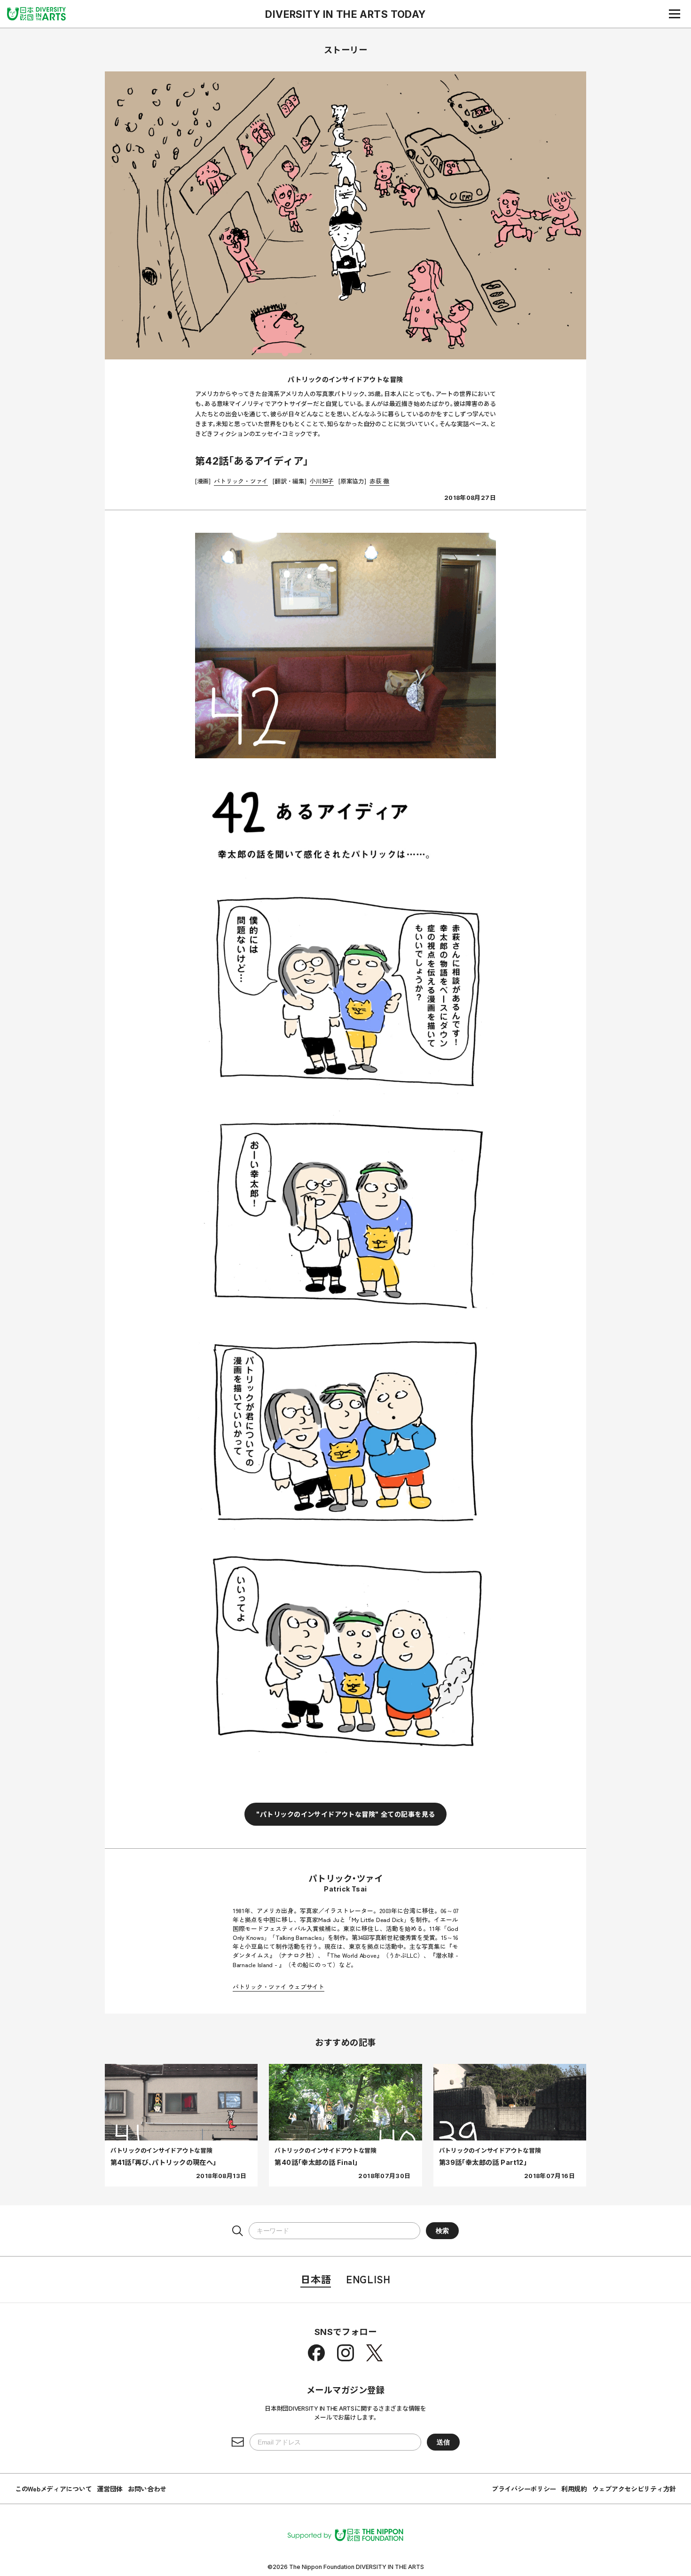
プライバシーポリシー (524, 2489)
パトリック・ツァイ (241, 481)
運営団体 (110, 2489)
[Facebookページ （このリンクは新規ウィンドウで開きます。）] (316, 2353)
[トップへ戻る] (36, 14)
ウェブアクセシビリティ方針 (634, 2489)
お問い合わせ (147, 2489)
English (368, 2279)
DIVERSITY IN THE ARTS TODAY (345, 14)
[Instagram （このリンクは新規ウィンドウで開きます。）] (345, 2353)
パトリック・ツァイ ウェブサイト (279, 1987)
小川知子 (322, 481)
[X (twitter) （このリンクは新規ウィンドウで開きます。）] (375, 2353)
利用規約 (574, 2489)
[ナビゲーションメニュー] (675, 14)
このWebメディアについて (53, 2489)
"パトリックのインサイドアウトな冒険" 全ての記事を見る (346, 1814)
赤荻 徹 (379, 481)
